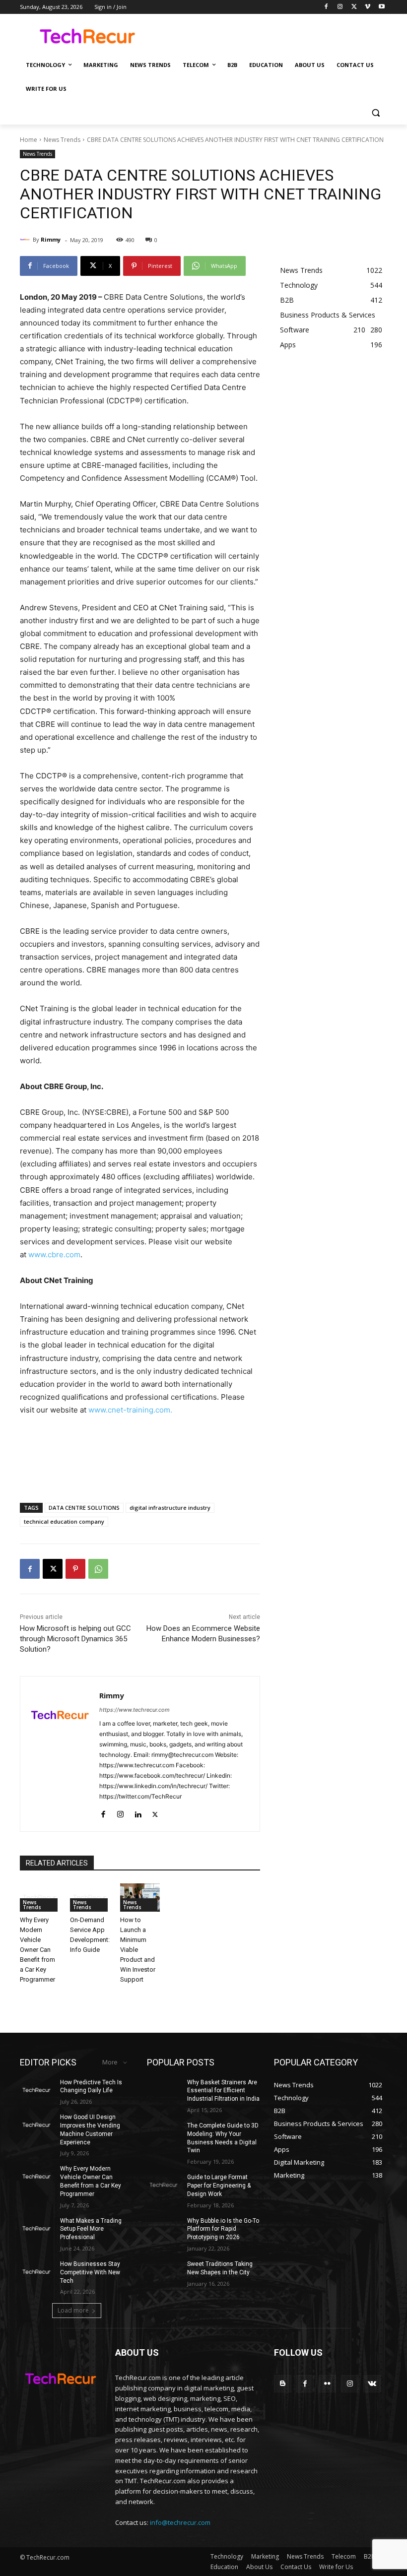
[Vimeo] (368, 7)
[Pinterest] (75, 1569)
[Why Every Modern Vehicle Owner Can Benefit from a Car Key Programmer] (40, 1898)
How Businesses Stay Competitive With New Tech (90, 2272)
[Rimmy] (26, 240)
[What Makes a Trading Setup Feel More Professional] (37, 2229)
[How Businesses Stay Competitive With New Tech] (37, 2272)
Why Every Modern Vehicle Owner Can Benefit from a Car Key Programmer (37, 1950)
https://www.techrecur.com (135, 1710)
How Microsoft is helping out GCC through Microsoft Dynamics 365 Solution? (75, 1639)
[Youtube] (381, 7)
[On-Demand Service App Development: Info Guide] (90, 1898)
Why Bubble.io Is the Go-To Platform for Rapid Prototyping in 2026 (223, 2229)
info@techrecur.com (180, 2522)
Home (29, 140)
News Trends (62, 140)
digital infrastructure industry (170, 1508)
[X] (354, 7)
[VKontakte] (372, 2384)
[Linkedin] (138, 1812)
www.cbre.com (54, 1255)
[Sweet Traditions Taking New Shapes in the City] (164, 2272)
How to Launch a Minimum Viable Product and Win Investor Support (138, 1950)
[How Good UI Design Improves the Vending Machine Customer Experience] (37, 2125)
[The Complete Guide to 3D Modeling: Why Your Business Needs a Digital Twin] (164, 2133)
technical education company (64, 1521)
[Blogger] (283, 2384)
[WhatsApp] (98, 1569)
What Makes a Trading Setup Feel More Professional (91, 2229)
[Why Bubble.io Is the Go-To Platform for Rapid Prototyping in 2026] (164, 2229)
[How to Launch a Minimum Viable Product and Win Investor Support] (140, 1898)
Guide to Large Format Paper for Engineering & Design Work (219, 2186)
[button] (375, 113)
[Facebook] (326, 7)
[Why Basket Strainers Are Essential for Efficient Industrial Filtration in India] (164, 2090)
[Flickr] (327, 2384)
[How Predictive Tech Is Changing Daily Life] (37, 2090)
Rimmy (51, 239)
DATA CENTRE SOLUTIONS (84, 1508)
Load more (73, 2310)
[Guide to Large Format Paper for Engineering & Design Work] (164, 2185)
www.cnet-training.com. (130, 1410)
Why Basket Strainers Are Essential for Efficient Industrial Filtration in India (223, 2091)
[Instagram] (340, 7)
